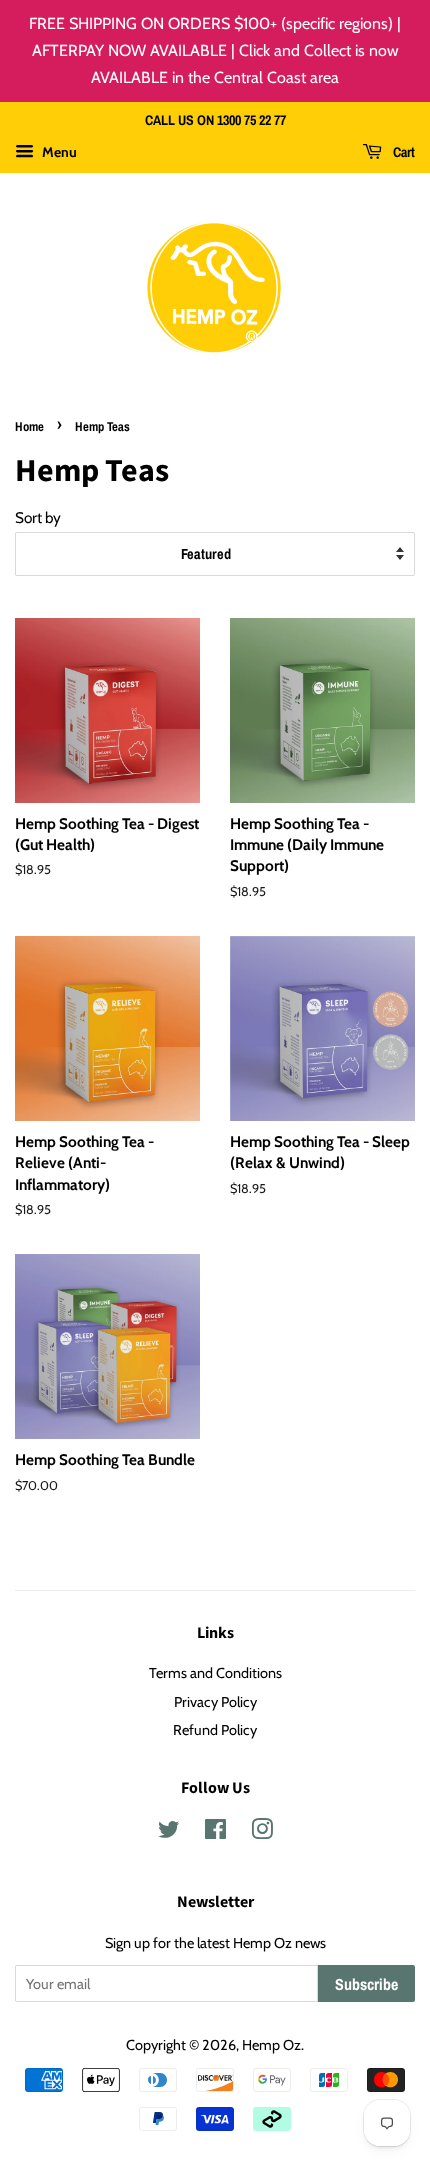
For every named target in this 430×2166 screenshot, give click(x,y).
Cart (402, 153)
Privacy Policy (215, 1702)
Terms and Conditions (215, 1673)
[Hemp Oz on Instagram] (262, 1833)
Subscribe (366, 1984)
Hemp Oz (271, 2045)
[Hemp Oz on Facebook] (215, 1833)
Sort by (38, 517)
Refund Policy (215, 1730)
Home (29, 426)
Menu (58, 152)
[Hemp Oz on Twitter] (169, 1833)
